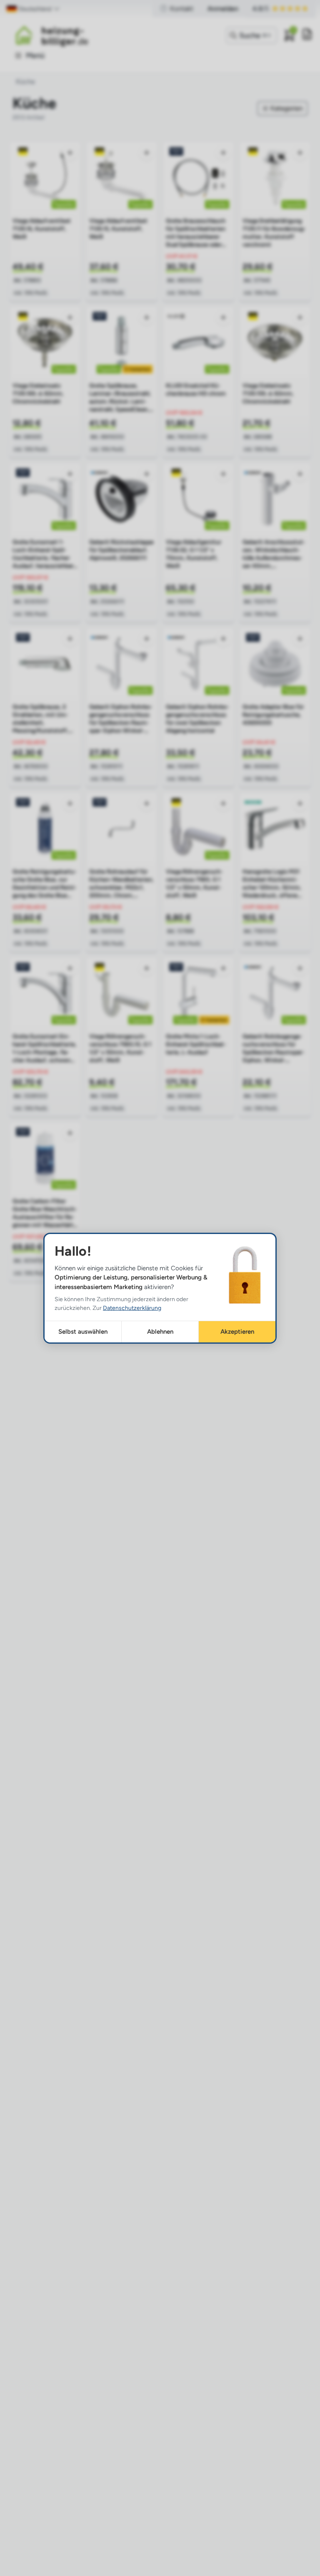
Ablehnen (160, 1332)
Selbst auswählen (83, 1332)
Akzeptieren (237, 1332)
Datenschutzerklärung (132, 1308)
